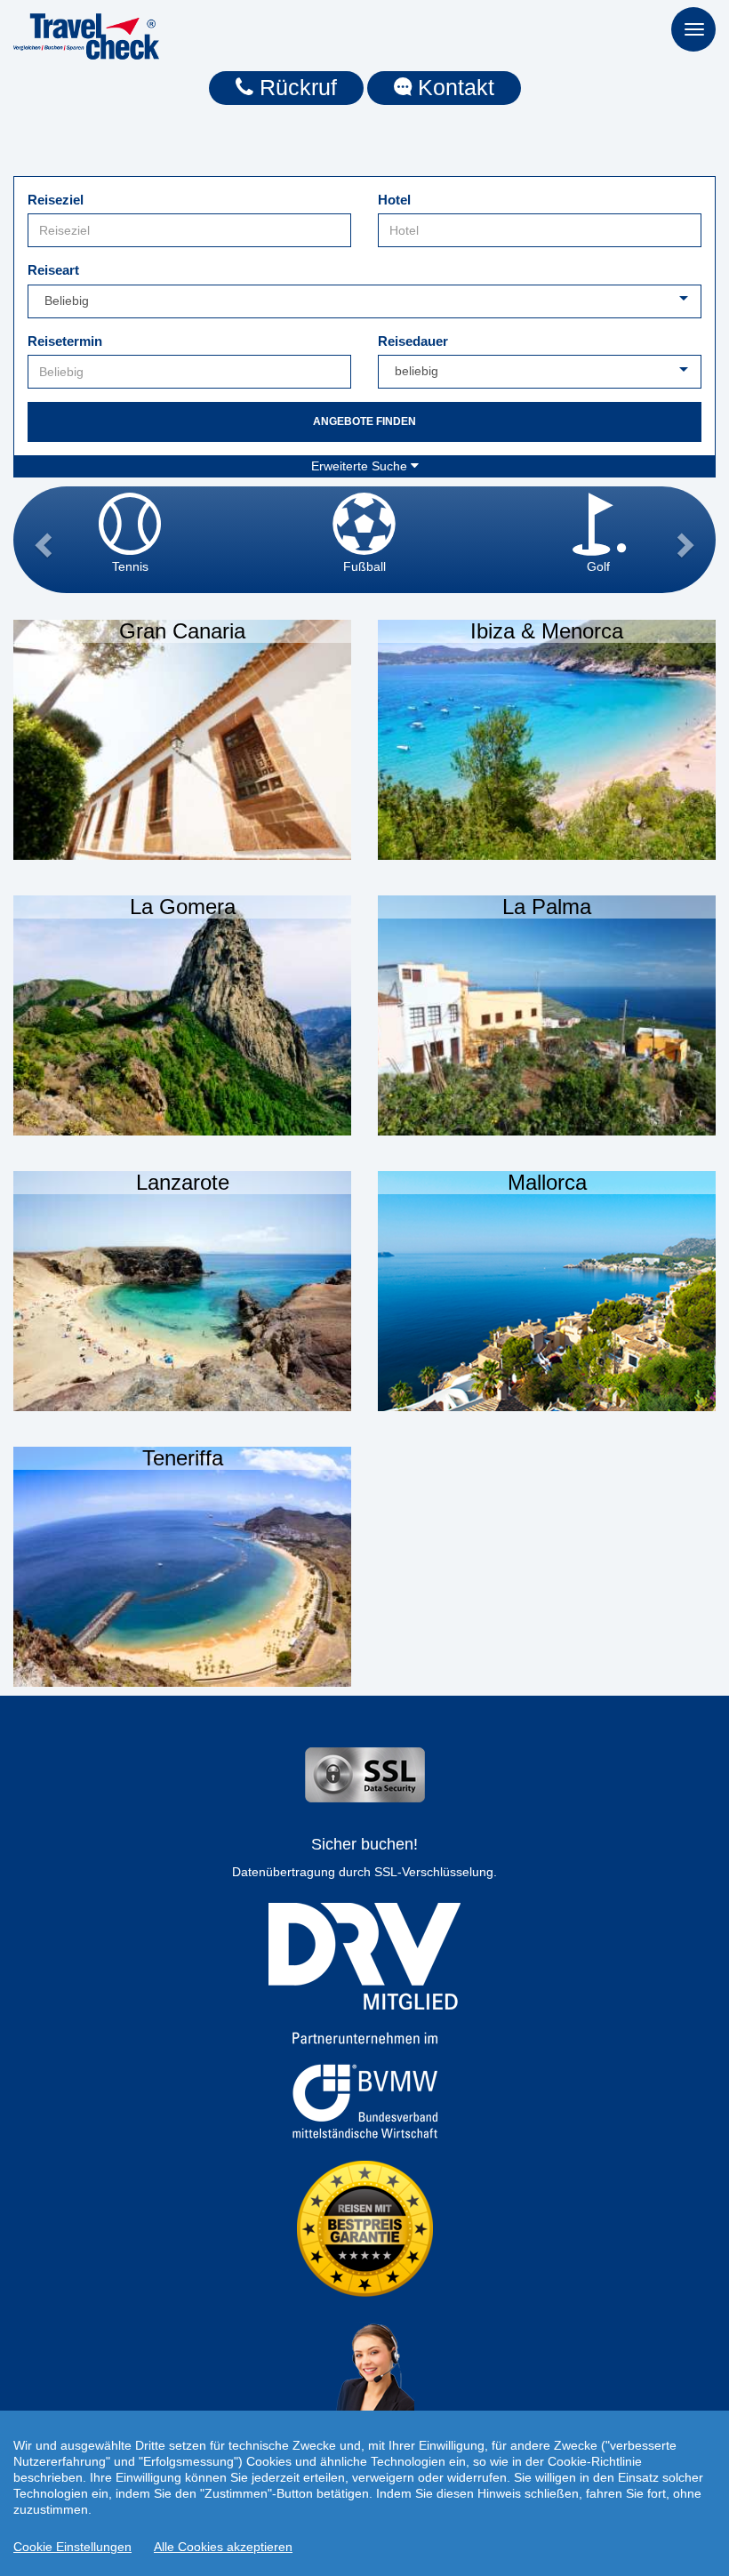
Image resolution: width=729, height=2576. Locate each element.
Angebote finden (364, 421)
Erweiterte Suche (361, 466)
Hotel (394, 200)
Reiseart (53, 270)
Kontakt (453, 87)
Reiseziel (56, 200)
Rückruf (295, 87)
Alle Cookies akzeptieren (223, 2547)
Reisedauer (413, 341)
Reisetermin (65, 341)
